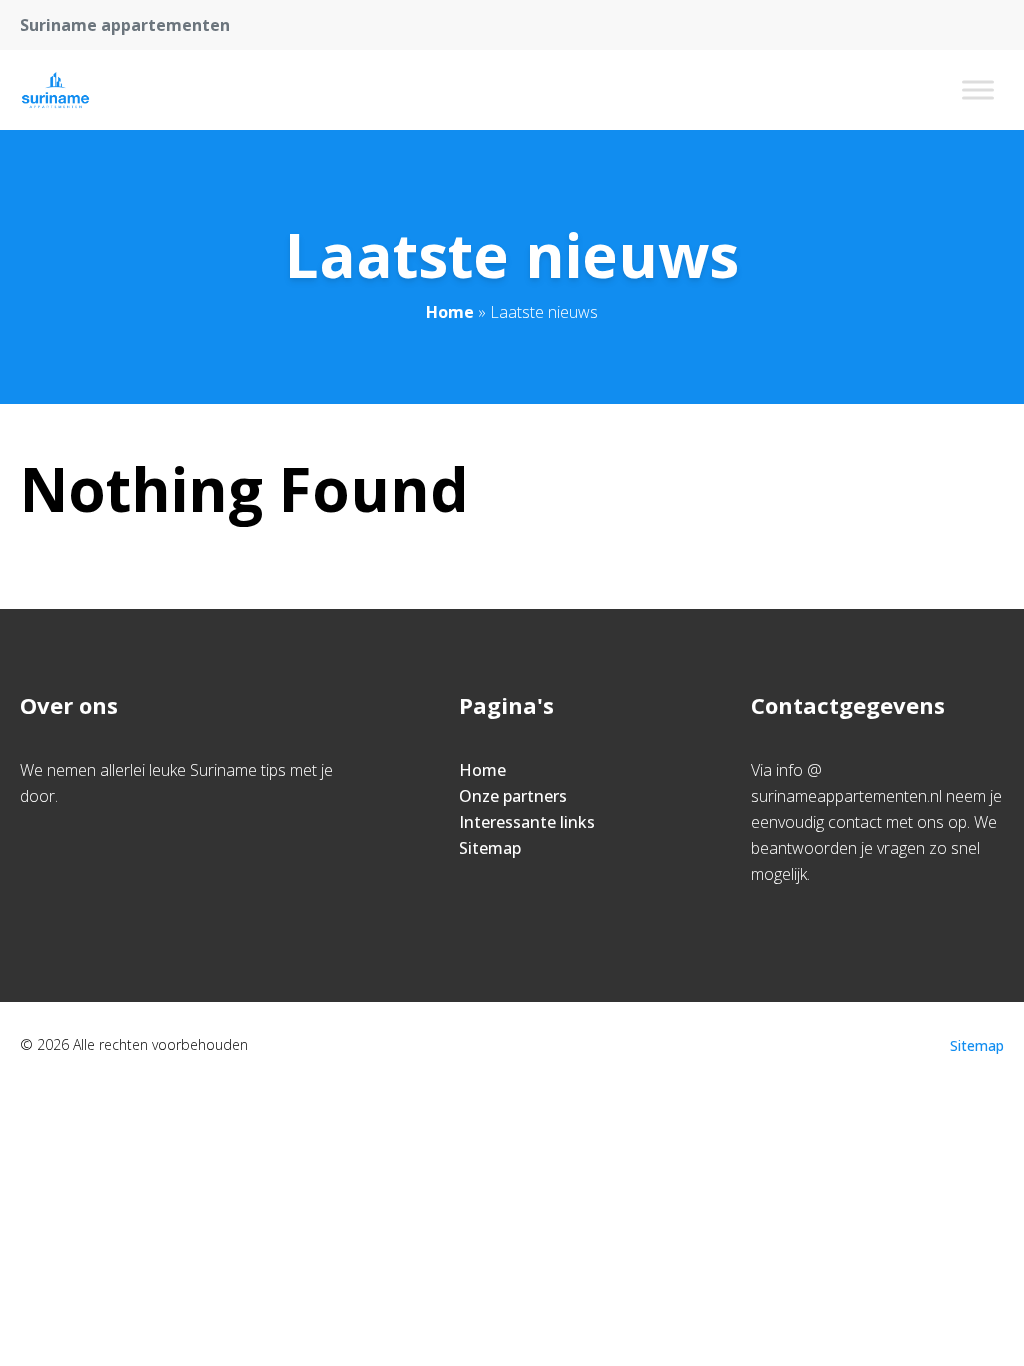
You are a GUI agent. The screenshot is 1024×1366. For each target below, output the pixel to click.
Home (450, 312)
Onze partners (513, 796)
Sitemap (490, 848)
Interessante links (527, 822)
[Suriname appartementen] (55, 90)
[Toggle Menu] (978, 89)
